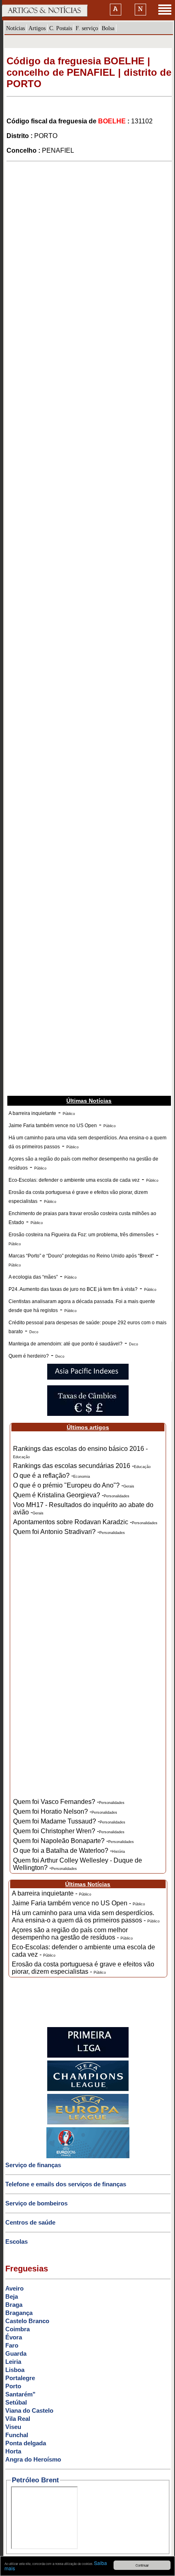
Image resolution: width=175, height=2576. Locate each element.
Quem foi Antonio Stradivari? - (69, 1532)
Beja (12, 2296)
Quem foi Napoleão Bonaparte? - (73, 1841)
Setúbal (16, 2402)
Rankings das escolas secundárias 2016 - (82, 1466)
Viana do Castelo (29, 2410)
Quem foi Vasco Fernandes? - (69, 1802)
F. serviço (87, 28)
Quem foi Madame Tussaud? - (69, 1821)
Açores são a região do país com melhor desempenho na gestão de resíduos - (72, 1934)
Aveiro (14, 2288)
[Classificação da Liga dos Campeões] (88, 2089)
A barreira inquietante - (51, 1893)
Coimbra (17, 2329)
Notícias (15, 28)
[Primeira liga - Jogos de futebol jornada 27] (88, 2056)
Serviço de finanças (33, 2165)
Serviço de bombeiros (36, 2203)
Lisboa (15, 2370)
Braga (14, 2305)
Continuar (142, 2565)
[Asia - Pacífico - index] (88, 1378)
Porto (13, 2386)
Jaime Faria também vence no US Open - (78, 1903)
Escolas (16, 2241)
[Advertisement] (87, 255)
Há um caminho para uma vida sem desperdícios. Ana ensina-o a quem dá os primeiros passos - (86, 1917)
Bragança (19, 2313)
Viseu (13, 2427)
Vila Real (18, 2419)
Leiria (13, 2362)
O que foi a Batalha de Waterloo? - (69, 1851)
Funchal (17, 2435)
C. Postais (61, 28)
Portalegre (20, 2378)
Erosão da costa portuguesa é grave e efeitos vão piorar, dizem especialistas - (83, 1968)
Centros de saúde (30, 2222)
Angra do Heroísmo (33, 2459)
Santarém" (20, 2394)
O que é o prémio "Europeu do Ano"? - (74, 1485)
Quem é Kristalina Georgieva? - (71, 1495)
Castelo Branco (27, 2321)
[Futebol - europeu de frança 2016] (88, 2157)
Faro (12, 2345)
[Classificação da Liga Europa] (88, 2123)
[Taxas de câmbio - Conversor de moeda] (88, 1414)
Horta (13, 2451)
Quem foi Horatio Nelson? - (65, 1811)
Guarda (16, 2353)
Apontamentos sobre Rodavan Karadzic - (85, 1522)
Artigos (37, 28)
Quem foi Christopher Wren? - (69, 1831)
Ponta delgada (26, 2443)
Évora (14, 2337)
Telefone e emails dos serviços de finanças (66, 2184)
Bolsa (108, 28)
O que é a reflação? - (51, 1476)
